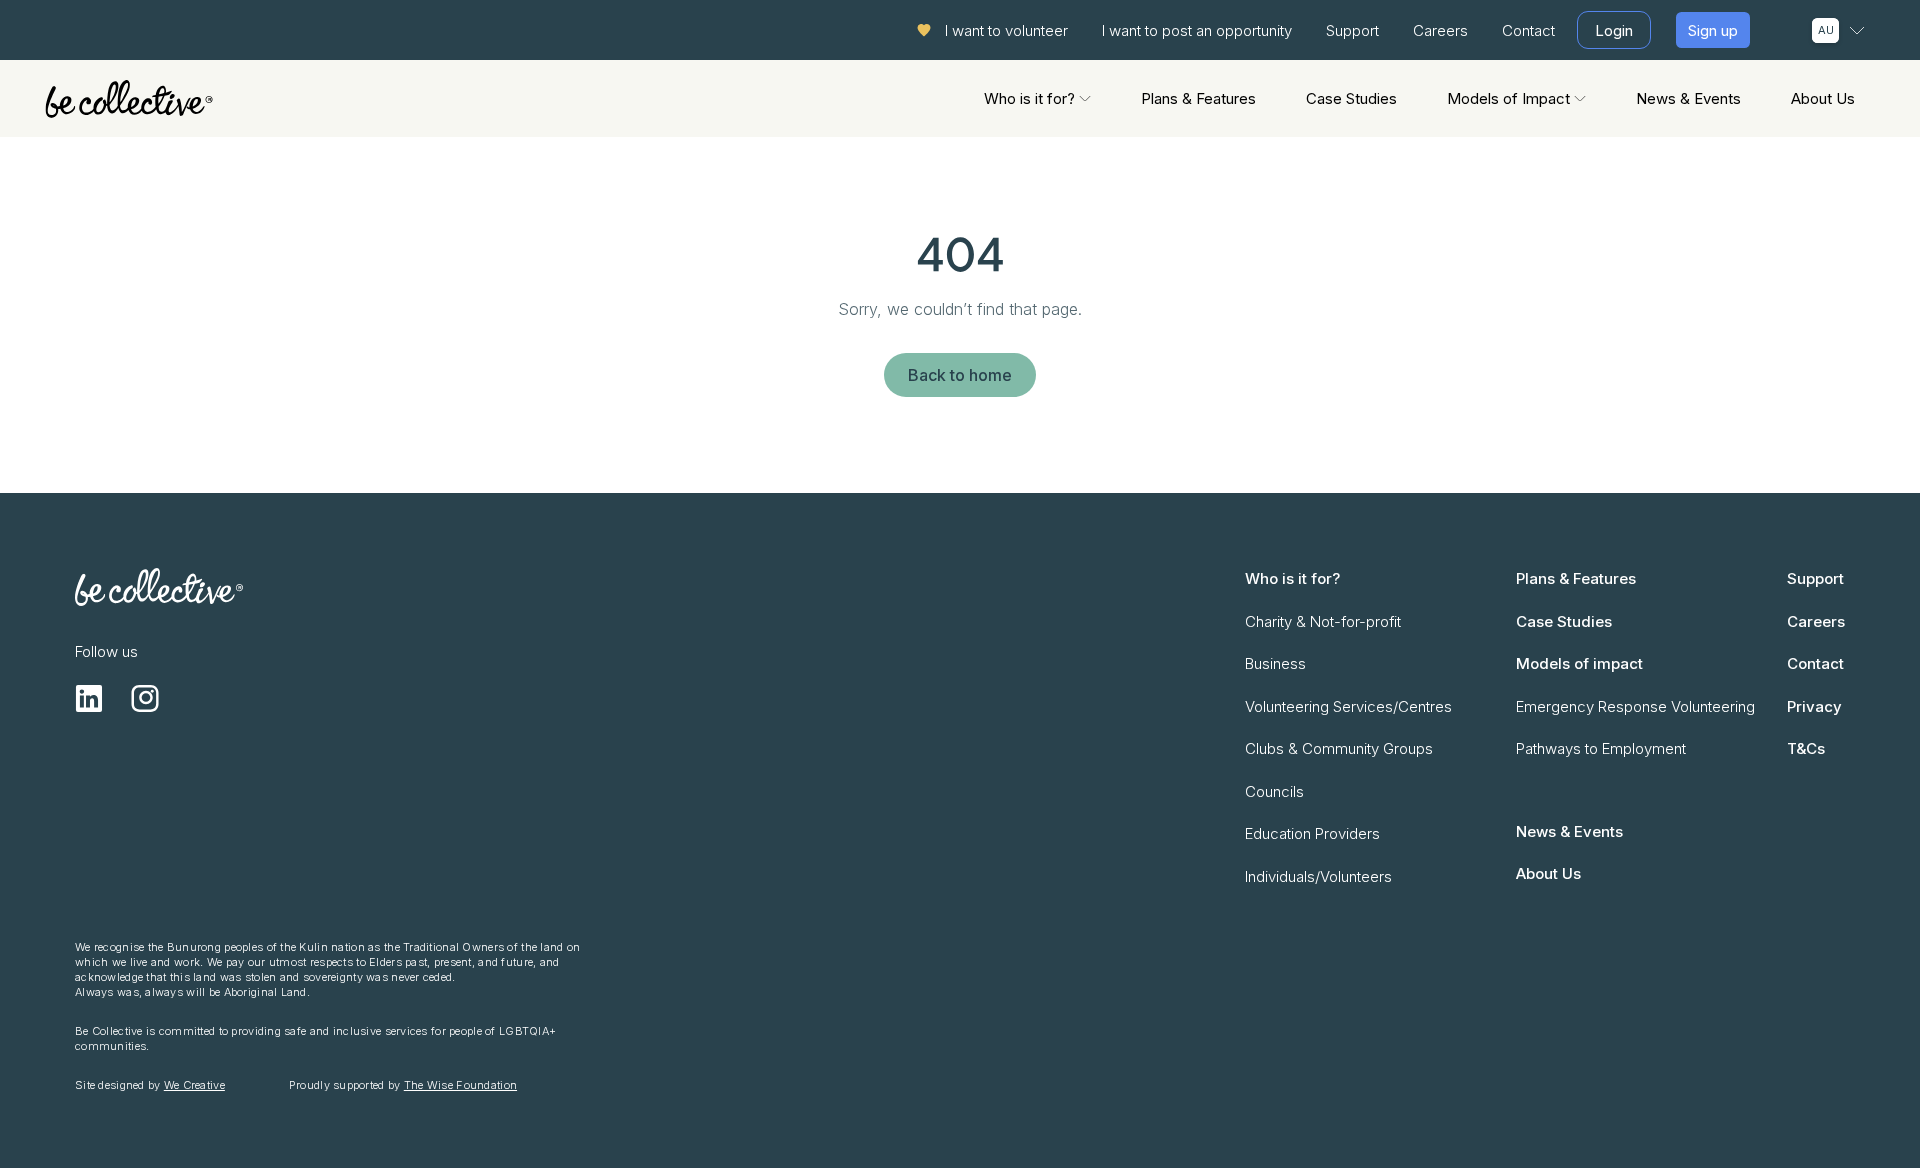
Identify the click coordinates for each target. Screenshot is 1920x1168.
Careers (1440, 30)
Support (1352, 30)
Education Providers (1312, 833)
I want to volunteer (1006, 30)
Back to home (960, 375)
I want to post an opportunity (1197, 30)
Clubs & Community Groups (1339, 748)
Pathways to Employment (1601, 748)
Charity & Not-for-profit (1323, 621)
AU (1826, 30)
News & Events (1688, 98)
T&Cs (1806, 748)
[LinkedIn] (89, 698)
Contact (1528, 30)
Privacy (1814, 706)
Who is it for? (1029, 98)
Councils (1274, 791)
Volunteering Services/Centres (1348, 706)
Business (1275, 663)
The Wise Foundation (460, 1085)
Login (1614, 30)
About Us (1823, 98)
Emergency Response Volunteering (1635, 706)
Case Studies (1351, 98)
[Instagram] (145, 698)
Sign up (1713, 30)
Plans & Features (1198, 98)
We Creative (194, 1085)
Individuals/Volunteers (1318, 876)
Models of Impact (1508, 98)
